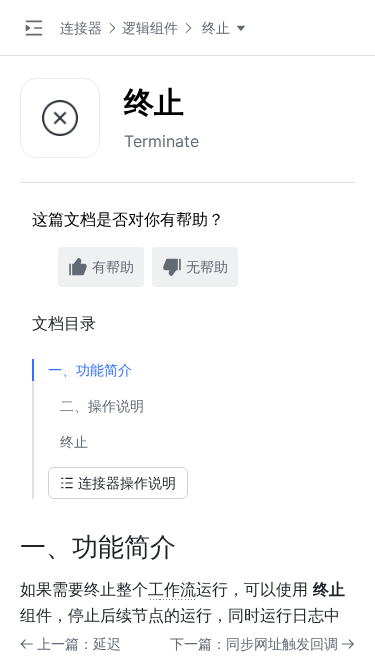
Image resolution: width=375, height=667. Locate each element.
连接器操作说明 (127, 482)
